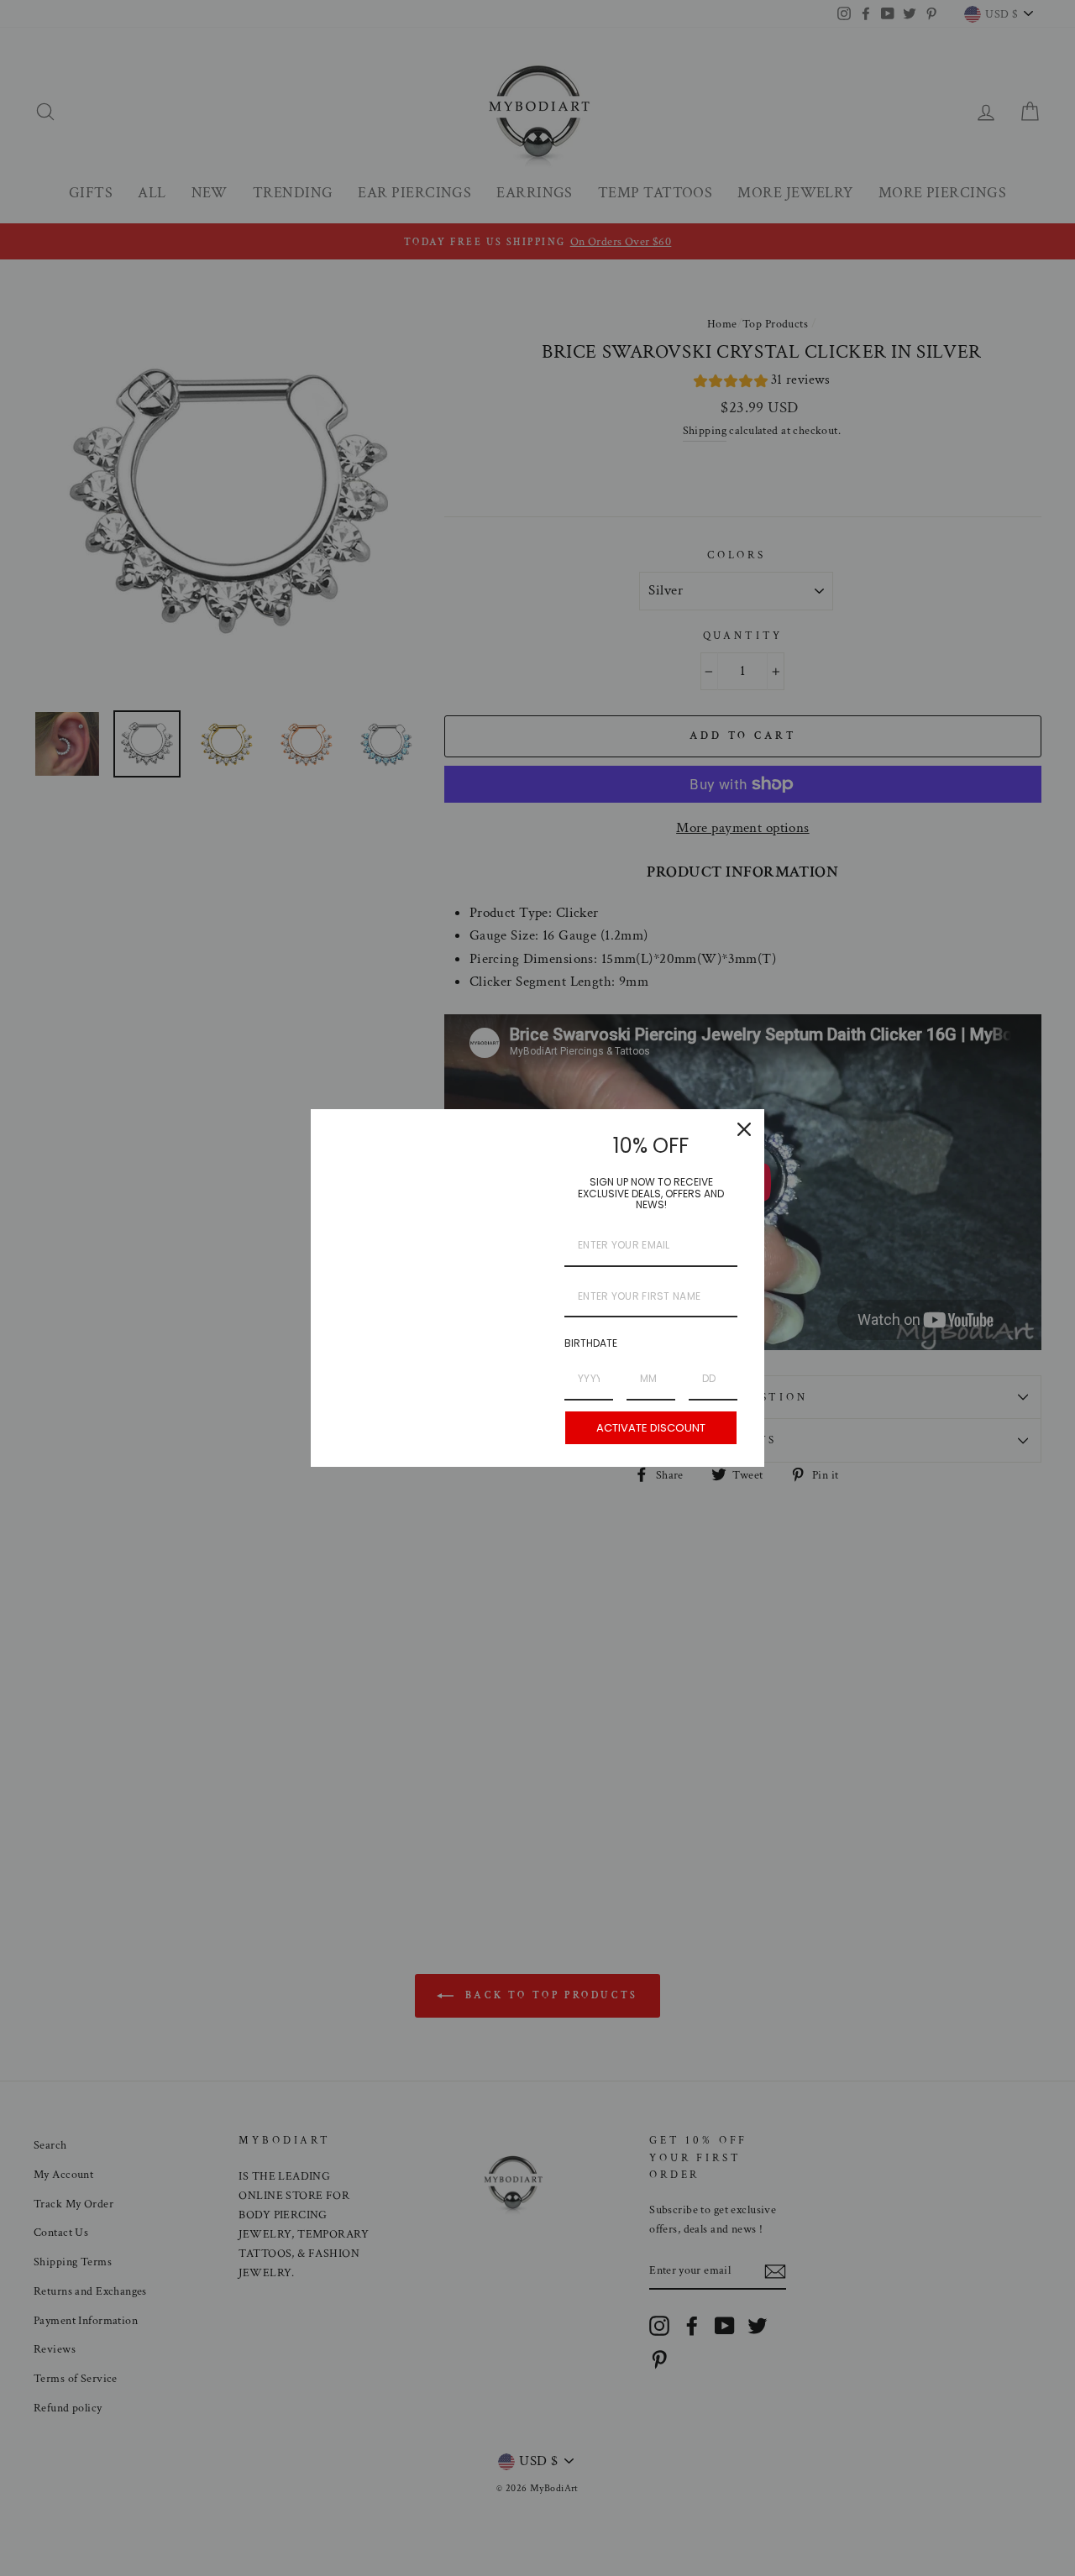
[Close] (744, 1129)
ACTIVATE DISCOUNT (651, 1428)
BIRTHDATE (591, 1343)
